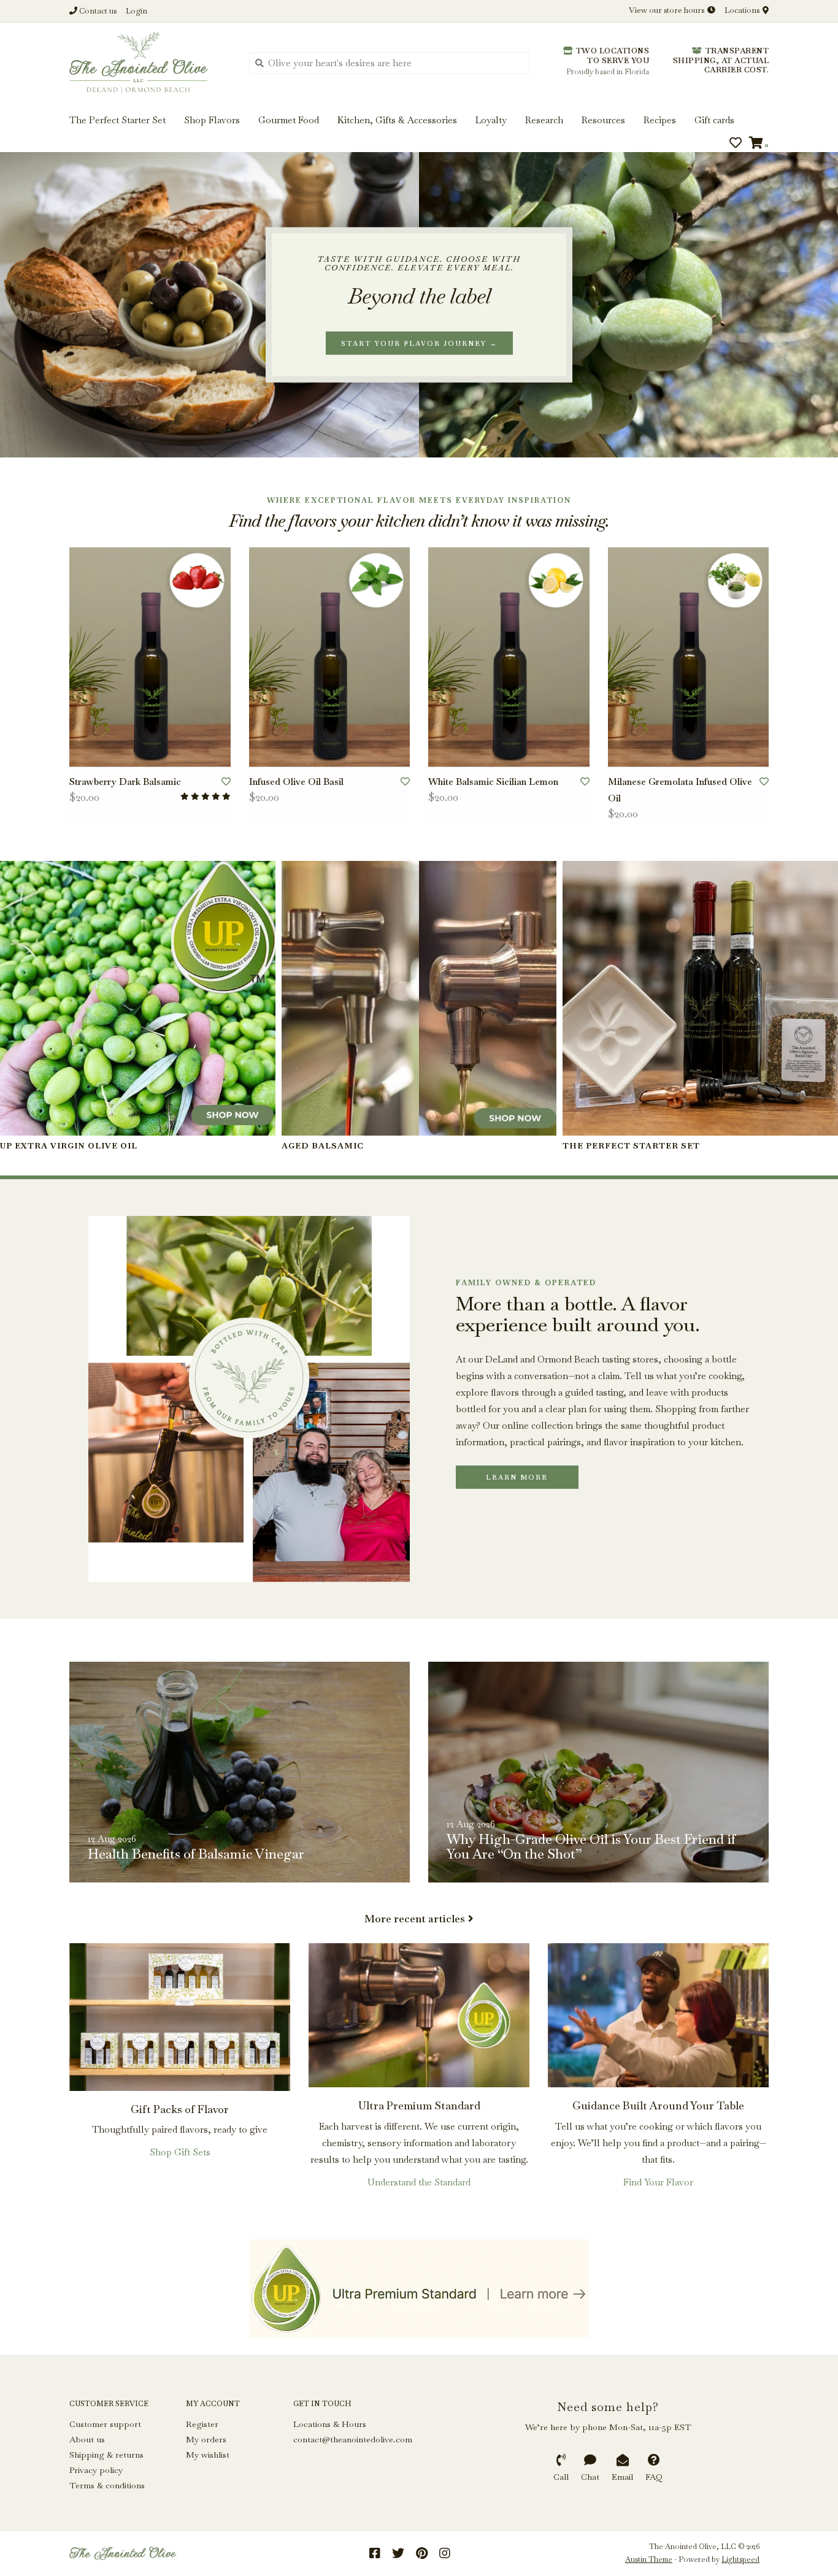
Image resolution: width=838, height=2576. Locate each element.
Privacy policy (96, 2470)
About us (87, 2439)
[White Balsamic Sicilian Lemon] (509, 657)
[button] (50, 48)
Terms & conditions (107, 2485)
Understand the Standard (419, 2182)
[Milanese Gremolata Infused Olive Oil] (689, 657)
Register (202, 2424)
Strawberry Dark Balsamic (125, 782)
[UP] (419, 2288)
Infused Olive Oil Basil (296, 782)
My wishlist (208, 2455)
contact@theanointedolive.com (353, 2439)
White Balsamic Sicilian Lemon (493, 782)
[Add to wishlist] (226, 782)
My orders (206, 2439)
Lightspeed (740, 2559)
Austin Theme (649, 2559)
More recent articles (415, 1919)
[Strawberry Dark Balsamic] (150, 657)
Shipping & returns (106, 2455)
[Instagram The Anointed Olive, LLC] (445, 2553)
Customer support (105, 2424)
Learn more (517, 1477)
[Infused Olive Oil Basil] (330, 657)
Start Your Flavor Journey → (419, 343)
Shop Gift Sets (180, 2152)
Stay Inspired (419, 133)
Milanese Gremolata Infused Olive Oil (680, 790)
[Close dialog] (827, 11)
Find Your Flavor (658, 2182)
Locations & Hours (330, 2424)
